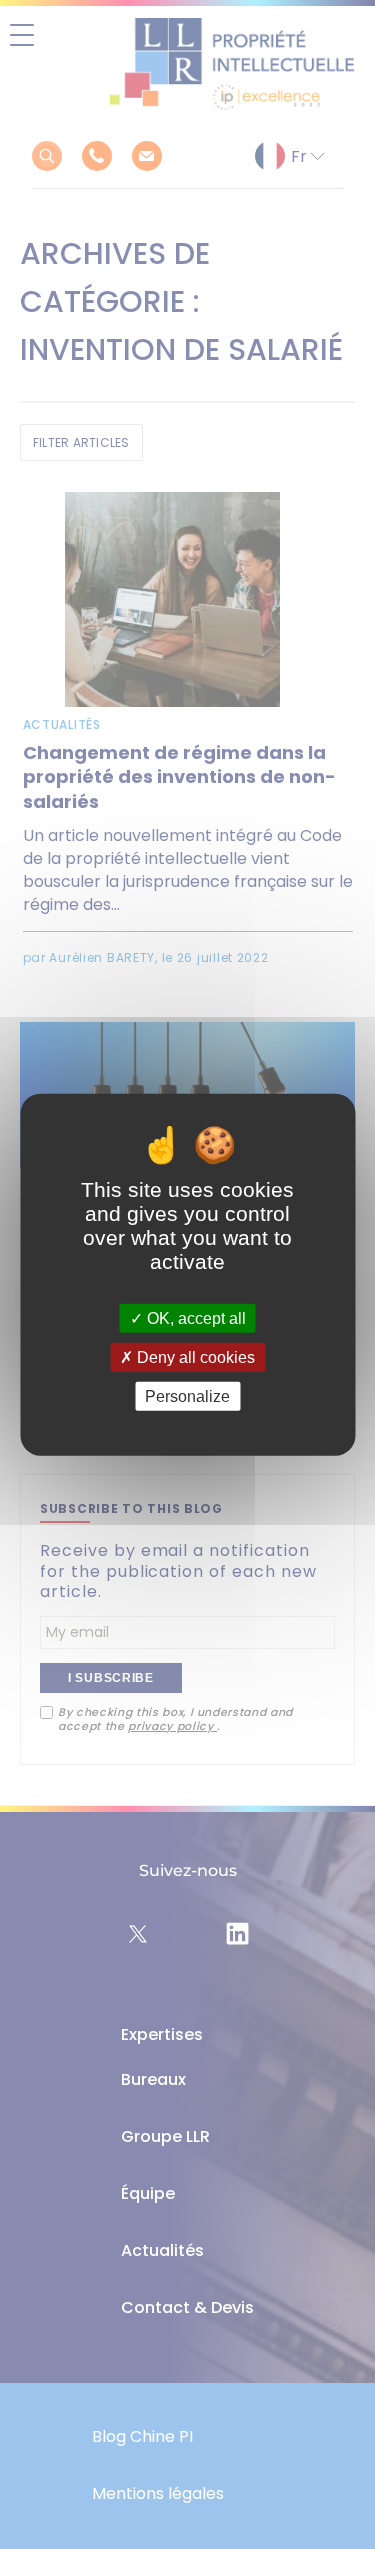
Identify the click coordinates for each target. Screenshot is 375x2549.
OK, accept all (194, 1317)
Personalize (187, 1396)
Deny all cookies (194, 1356)
